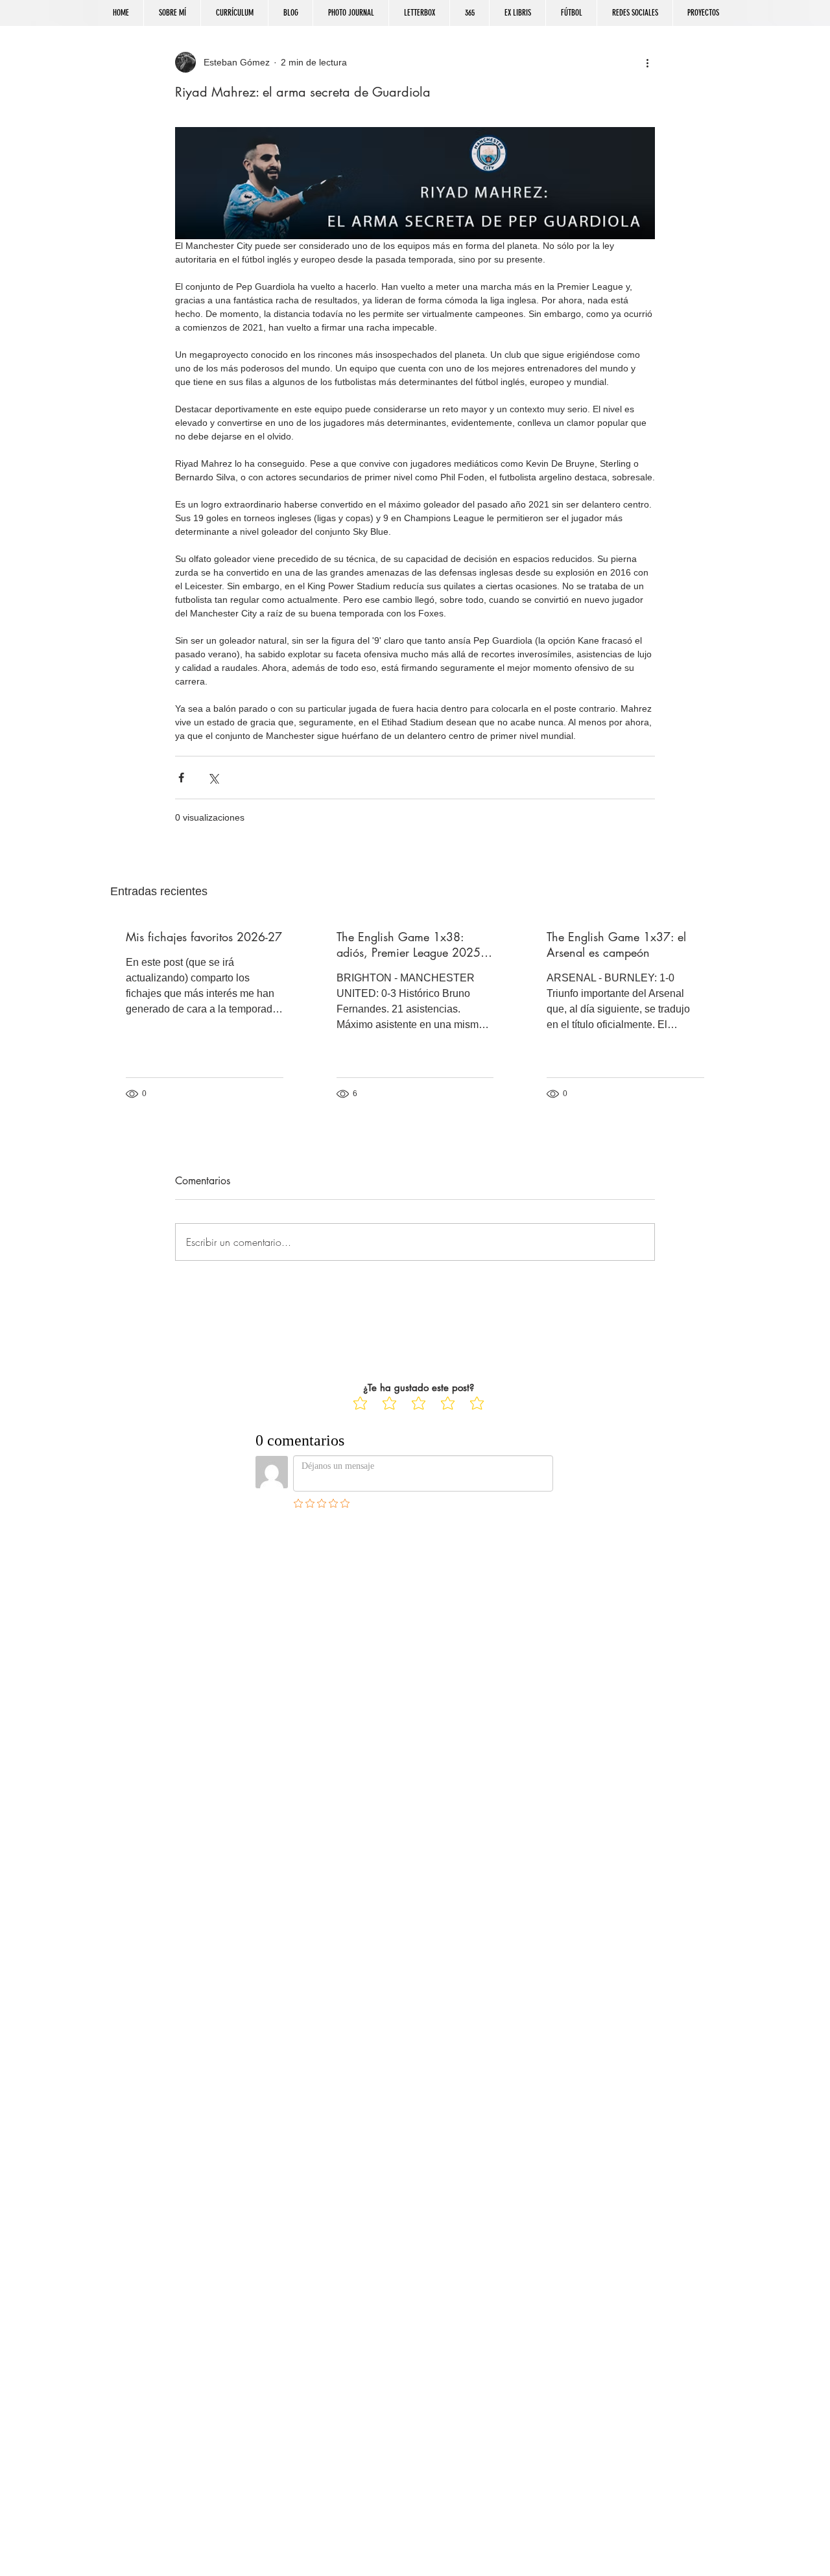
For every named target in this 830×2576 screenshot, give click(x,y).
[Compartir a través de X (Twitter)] (213, 778)
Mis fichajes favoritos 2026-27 (204, 937)
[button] (634, 13)
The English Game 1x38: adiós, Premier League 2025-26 (410, 944)
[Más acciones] (647, 62)
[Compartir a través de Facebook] (181, 778)
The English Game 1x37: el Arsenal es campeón (616, 944)
